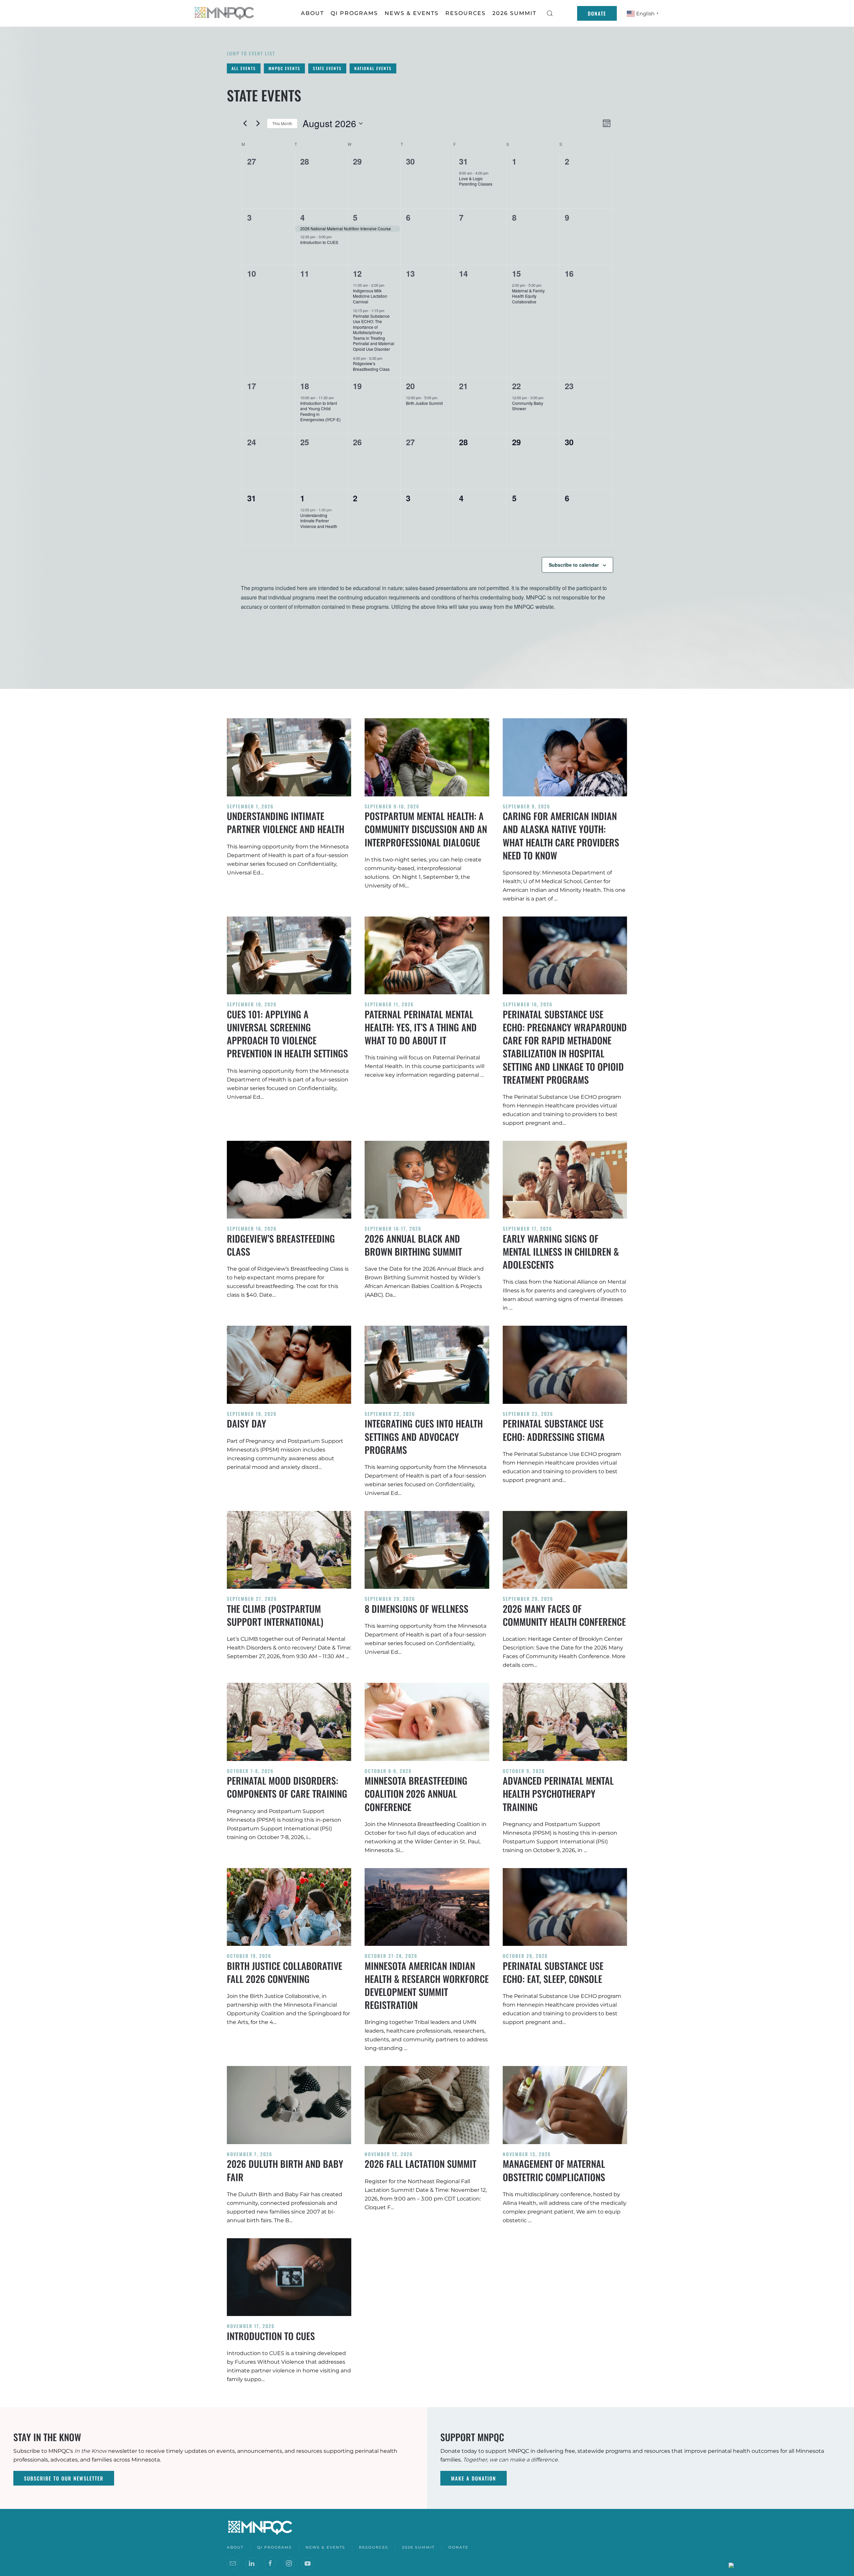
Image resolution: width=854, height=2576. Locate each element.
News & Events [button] (412, 13)
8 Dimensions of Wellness (416, 1609)
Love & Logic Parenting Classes (476, 181)
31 (463, 161)
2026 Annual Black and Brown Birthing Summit (413, 1245)
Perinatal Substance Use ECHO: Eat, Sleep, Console (553, 1972)
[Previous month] (245, 123)
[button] (550, 13)
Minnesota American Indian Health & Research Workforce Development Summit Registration (427, 1985)
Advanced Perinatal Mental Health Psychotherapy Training (558, 1793)
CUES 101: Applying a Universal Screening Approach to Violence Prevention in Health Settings (287, 1034)
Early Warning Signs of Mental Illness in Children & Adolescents (561, 1251)
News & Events (325, 2547)
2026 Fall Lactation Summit (420, 2164)
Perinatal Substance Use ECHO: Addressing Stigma (554, 1430)
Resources (374, 2547)
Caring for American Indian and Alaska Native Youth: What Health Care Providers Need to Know (561, 836)
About (312, 13)
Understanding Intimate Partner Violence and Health (319, 521)
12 (357, 273)
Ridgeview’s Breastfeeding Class (371, 366)
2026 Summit (514, 13)
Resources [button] (466, 13)
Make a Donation (474, 2478)
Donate (597, 13)
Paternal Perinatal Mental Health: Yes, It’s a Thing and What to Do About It (421, 1027)
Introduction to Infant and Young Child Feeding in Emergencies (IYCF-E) (320, 411)
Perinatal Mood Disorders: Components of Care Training (287, 1787)
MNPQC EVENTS (284, 68)
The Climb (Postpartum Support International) (275, 1615)
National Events (373, 68)
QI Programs (354, 13)
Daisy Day (247, 1423)
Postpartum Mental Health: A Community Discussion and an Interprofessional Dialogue (426, 829)
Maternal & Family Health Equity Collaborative (528, 296)
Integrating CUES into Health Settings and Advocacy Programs (424, 1436)
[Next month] (258, 123)
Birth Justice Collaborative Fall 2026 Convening (285, 1972)
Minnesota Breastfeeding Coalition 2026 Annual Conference (416, 1793)
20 (410, 386)
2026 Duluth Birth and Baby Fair (285, 2170)
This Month (282, 123)
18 (305, 386)
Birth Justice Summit (424, 403)
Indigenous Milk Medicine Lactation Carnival (370, 296)
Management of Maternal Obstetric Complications (554, 2170)
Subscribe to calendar (574, 565)
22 (516, 386)
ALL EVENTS (244, 68)
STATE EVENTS (327, 68)
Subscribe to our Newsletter (64, 2478)
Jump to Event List (251, 53)
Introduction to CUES (319, 242)
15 (516, 273)
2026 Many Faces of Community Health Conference (564, 1615)
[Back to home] (225, 13)
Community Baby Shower (528, 406)
